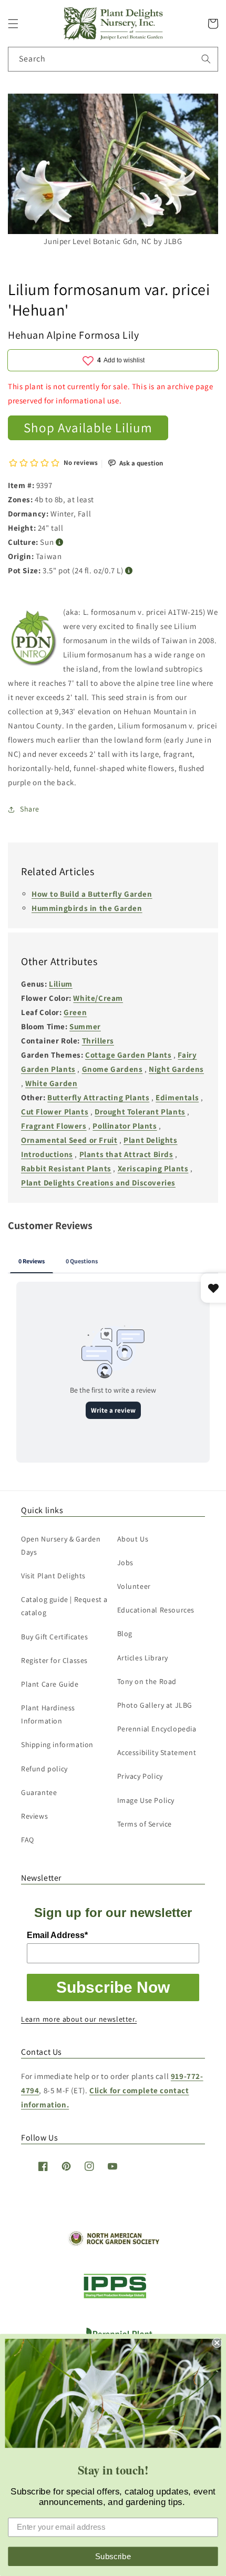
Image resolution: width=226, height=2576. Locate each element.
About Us (133, 1539)
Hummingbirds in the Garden (87, 908)
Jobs (125, 1563)
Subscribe (113, 2556)
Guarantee (39, 1792)
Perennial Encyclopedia (157, 1729)
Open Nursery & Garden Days (61, 1545)
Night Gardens (176, 1069)
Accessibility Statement (157, 1752)
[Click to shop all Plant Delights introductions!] (34, 640)
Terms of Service (145, 1824)
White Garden (51, 1083)
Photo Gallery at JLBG (155, 1705)
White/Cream (98, 998)
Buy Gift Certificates (55, 1637)
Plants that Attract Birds (126, 1154)
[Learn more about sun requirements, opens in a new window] (60, 542)
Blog (125, 1634)
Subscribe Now (113, 1987)
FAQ (28, 1840)
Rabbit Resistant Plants (66, 1168)
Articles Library (143, 1658)
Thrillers (98, 1041)
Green (75, 1012)
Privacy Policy (140, 1776)
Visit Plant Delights (53, 1576)
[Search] (206, 59)
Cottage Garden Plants (129, 1055)
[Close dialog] (217, 2343)
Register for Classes (54, 1660)
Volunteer (134, 1586)
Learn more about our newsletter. (79, 2019)
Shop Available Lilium (88, 427)
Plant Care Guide (50, 1684)
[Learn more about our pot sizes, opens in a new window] (129, 571)
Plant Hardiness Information (48, 1714)
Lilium (61, 984)
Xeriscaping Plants (153, 1168)
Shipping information (57, 1745)
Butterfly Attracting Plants (98, 1097)
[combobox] (113, 59)
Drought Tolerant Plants (140, 1112)
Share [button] (30, 809)
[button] (13, 24)
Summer (85, 1026)
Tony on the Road (147, 1681)
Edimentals (177, 1097)
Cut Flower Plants (55, 1112)
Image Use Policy (146, 1800)
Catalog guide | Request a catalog (64, 1606)
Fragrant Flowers (54, 1126)
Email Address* (57, 1935)
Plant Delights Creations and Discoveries (98, 1183)
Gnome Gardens (112, 1069)
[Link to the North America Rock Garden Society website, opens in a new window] (113, 2243)
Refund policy (44, 1769)
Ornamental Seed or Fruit (69, 1140)
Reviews (34, 1816)
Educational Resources (156, 1610)
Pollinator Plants (125, 1126)
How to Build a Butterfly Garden (92, 894)
